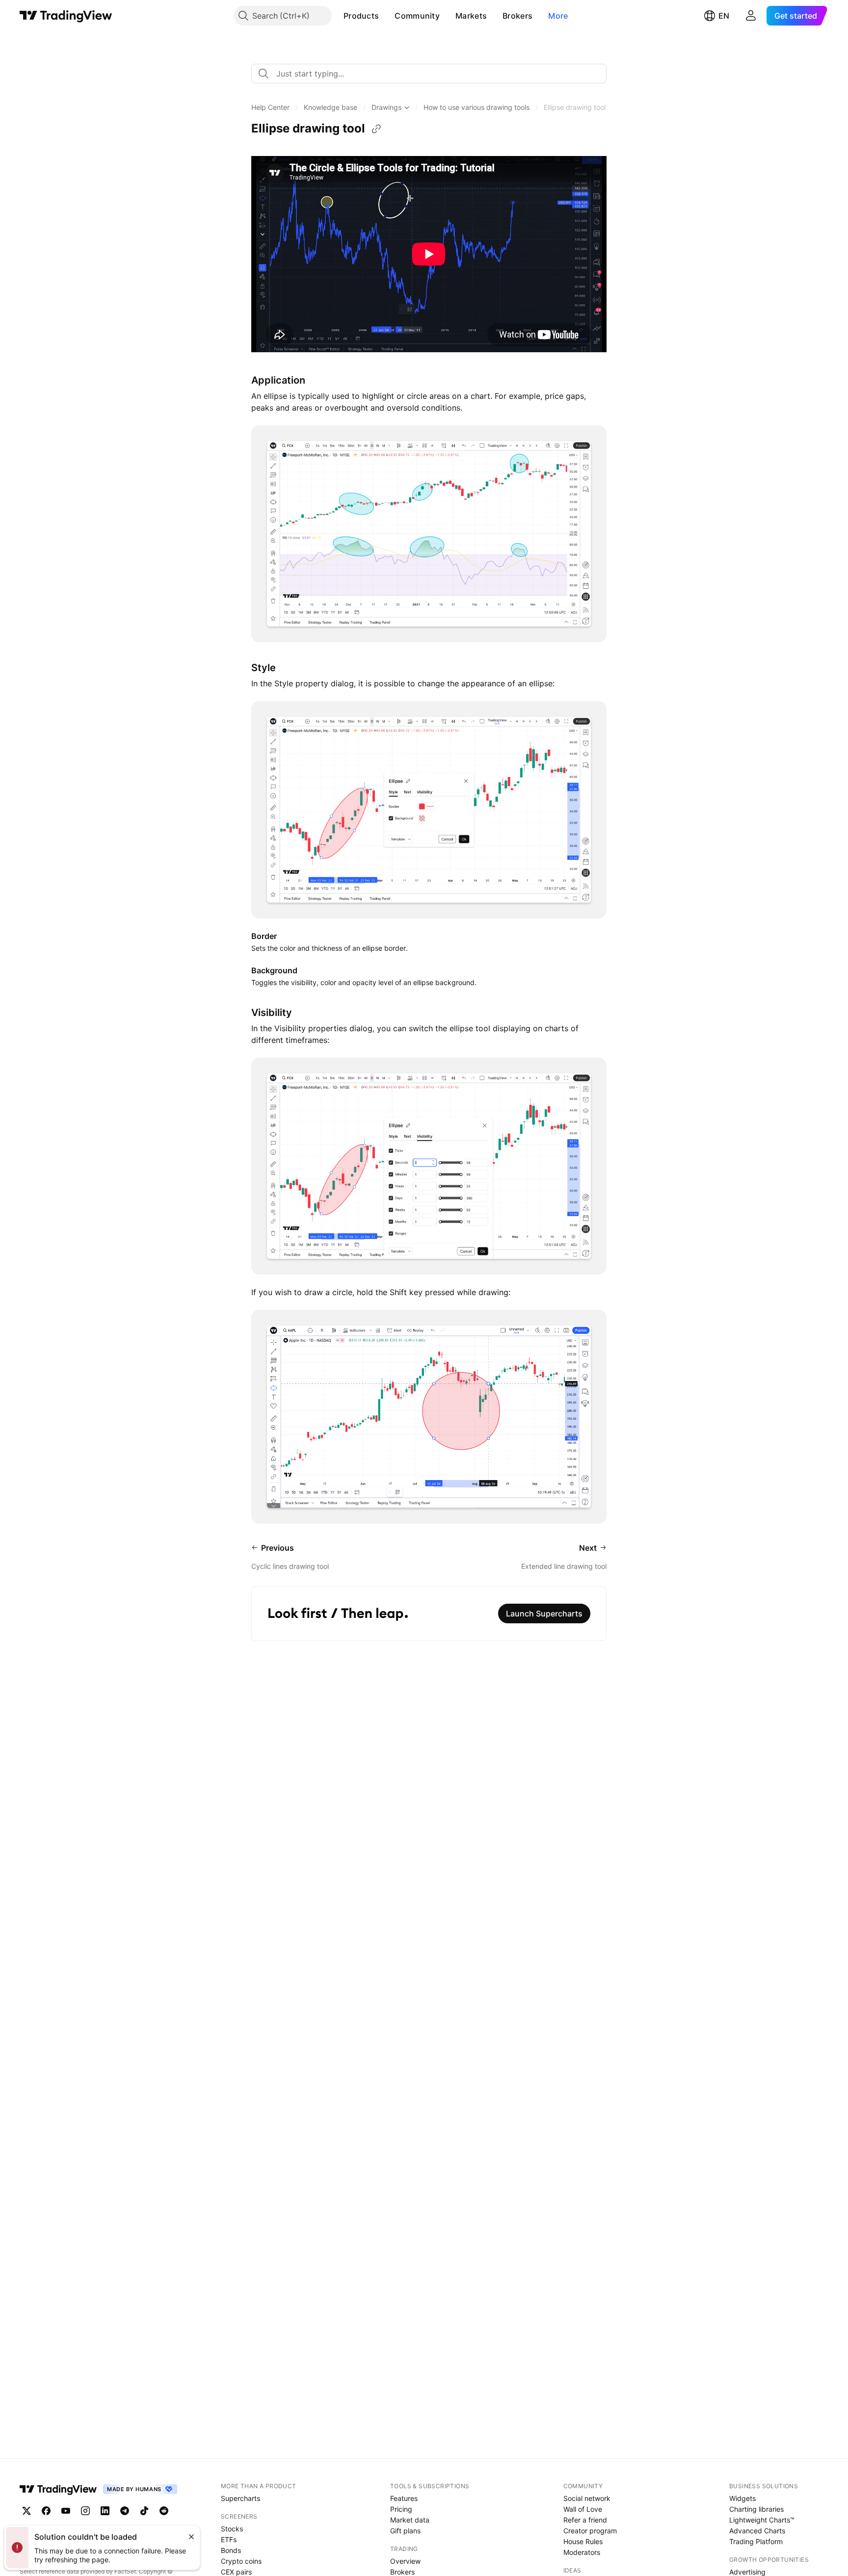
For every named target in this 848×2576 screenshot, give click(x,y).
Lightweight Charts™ (762, 2520)
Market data (410, 2520)
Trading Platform (756, 2541)
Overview (405, 2561)
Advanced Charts (757, 2531)
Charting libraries (756, 2509)
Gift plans (405, 2531)
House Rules (583, 2541)
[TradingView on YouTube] (66, 2511)
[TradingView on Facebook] (46, 2511)
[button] (386, 16)
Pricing (401, 2509)
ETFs (229, 2539)
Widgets (742, 2498)
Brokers (517, 16)
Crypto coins (241, 2561)
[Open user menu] (751, 16)
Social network (587, 2498)
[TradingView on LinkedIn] (105, 2511)
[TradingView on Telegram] (125, 2511)
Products (361, 16)
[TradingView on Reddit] (164, 2511)
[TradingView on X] (26, 2511)
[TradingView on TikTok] (144, 2511)
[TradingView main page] (66, 16)
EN (724, 16)
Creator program (590, 2531)
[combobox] (429, 74)
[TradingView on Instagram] (85, 2511)
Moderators (582, 2552)
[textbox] (433, 74)
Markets (471, 16)
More (558, 16)
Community (417, 16)
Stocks (232, 2529)
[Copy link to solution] (376, 129)
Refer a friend (585, 2520)
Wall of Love (583, 2509)
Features (404, 2498)
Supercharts (240, 2498)
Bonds (231, 2550)
